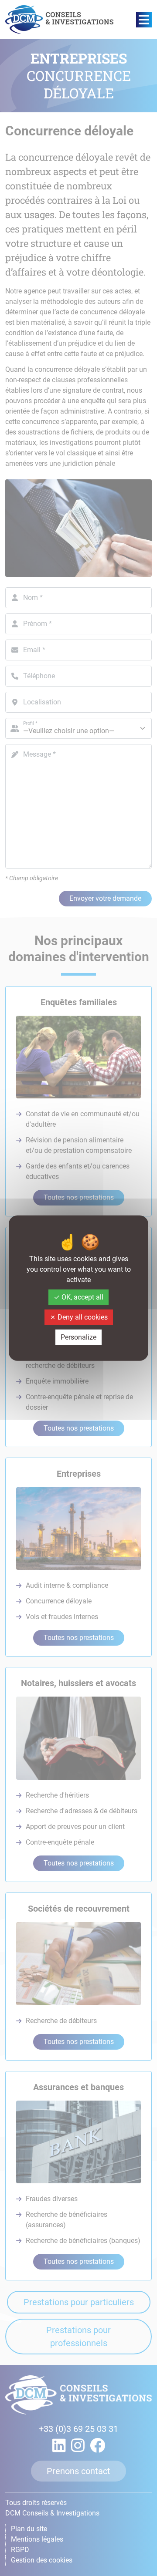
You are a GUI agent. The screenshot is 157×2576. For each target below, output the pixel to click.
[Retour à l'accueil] (59, 20)
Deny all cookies (82, 1317)
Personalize (78, 1337)
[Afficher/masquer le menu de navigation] (144, 20)
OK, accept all (82, 1297)
